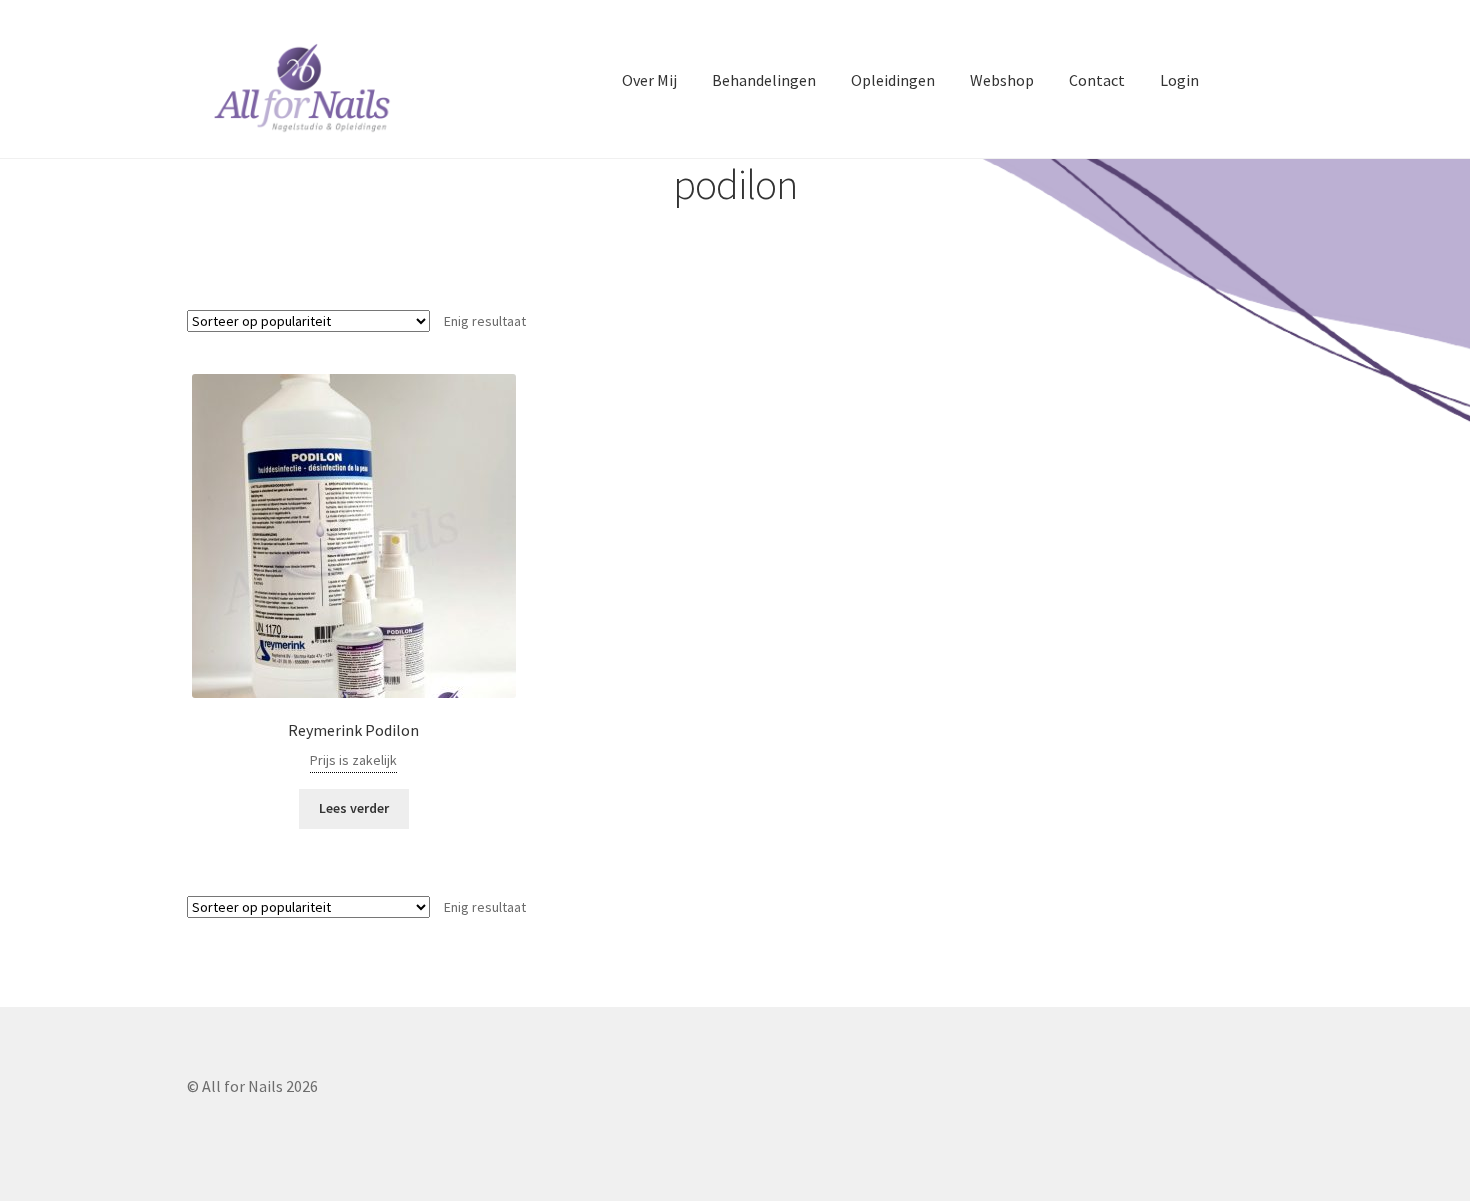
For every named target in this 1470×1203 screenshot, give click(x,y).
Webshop (1002, 80)
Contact (1097, 80)
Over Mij (649, 80)
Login (1179, 80)
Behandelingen (764, 80)
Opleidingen (893, 80)
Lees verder (354, 808)
